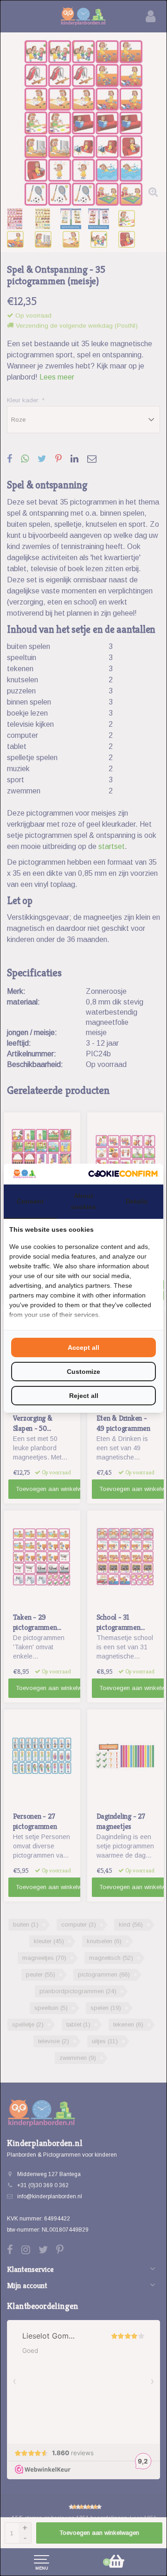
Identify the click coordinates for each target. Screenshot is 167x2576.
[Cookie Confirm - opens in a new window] (123, 1174)
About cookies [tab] (83, 1201)
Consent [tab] (30, 1201)
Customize (83, 1372)
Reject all (84, 1396)
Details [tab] (137, 1201)
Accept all (83, 1347)
